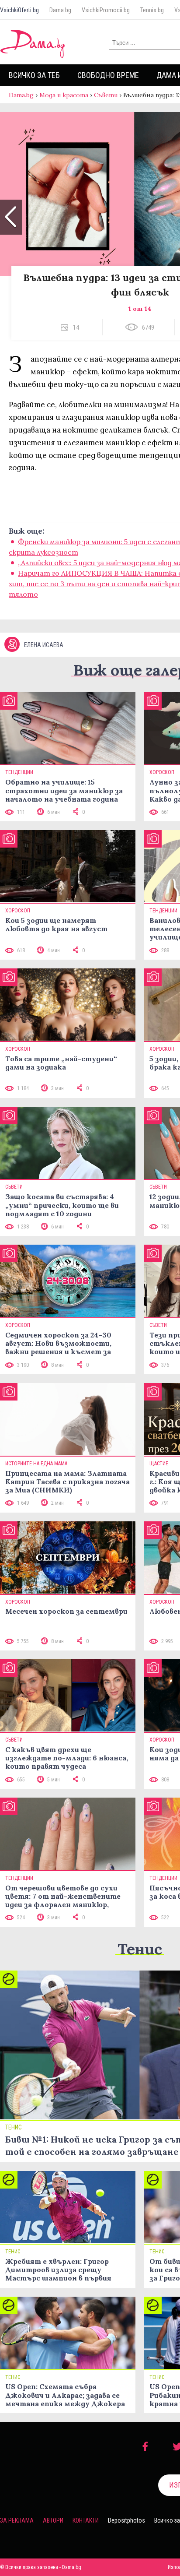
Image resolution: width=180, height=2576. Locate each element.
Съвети (106, 95)
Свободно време (108, 75)
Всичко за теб (34, 75)
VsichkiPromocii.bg (106, 10)
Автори (53, 2520)
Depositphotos (126, 2520)
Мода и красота (64, 95)
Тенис (140, 1949)
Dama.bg (60, 10)
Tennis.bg (152, 10)
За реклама (17, 2520)
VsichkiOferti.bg (19, 10)
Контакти (86, 2520)
